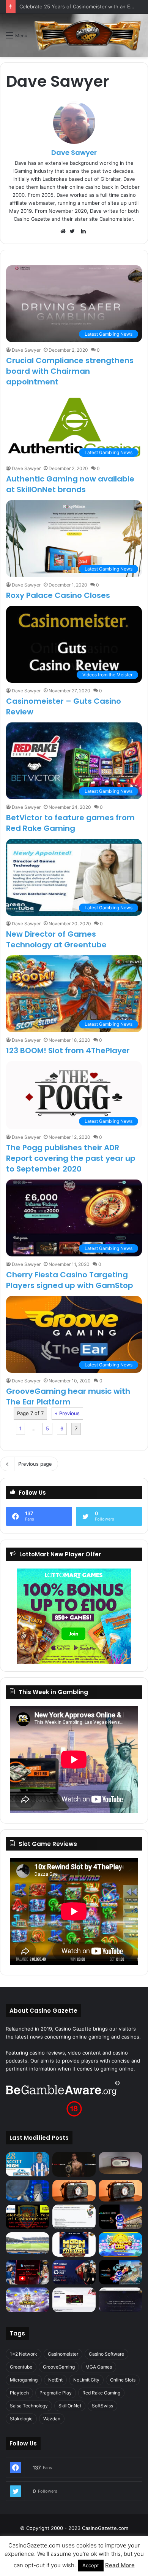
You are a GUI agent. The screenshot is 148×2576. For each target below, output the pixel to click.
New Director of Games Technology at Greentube (56, 939)
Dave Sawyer (74, 152)
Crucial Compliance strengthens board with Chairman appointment (70, 371)
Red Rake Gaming (101, 2393)
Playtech (19, 2393)
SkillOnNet (70, 2406)
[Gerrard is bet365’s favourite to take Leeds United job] (28, 2243)
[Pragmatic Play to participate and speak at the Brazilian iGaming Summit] (120, 2217)
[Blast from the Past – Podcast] (74, 2191)
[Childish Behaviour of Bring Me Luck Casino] (120, 2191)
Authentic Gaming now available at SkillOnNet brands (70, 484)
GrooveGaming (59, 2367)
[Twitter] (74, 231)
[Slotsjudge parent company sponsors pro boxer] (74, 2164)
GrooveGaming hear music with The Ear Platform (68, 1396)
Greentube (21, 2367)
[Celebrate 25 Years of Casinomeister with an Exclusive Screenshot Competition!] (28, 2217)
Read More (120, 2565)
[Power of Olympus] (28, 2300)
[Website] (65, 231)
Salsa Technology (29, 2406)
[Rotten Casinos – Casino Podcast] (120, 2163)
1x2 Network (24, 2354)
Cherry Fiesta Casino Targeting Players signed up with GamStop (70, 1280)
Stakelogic (21, 2419)
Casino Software (106, 2354)
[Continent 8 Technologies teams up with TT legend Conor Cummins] (120, 2300)
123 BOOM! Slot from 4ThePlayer (68, 1050)
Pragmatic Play (56, 2393)
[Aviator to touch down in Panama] (74, 2300)
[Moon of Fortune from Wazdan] (74, 2245)
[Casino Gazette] (88, 35)
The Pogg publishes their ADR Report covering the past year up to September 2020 (71, 1158)
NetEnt (55, 2380)
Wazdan (52, 2419)
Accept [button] (91, 2565)
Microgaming (24, 2380)
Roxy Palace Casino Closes (58, 595)
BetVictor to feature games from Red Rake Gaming (70, 823)
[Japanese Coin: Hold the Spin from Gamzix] (120, 2245)
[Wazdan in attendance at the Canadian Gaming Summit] (74, 2272)
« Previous (67, 1413)
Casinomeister (63, 2354)
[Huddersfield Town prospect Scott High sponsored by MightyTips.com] (28, 2164)
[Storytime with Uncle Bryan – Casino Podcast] (28, 2191)
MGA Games (99, 2367)
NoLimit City (86, 2380)
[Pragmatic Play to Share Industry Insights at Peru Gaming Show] (120, 2272)
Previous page (35, 1464)
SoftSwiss (102, 2406)
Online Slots (123, 2380)
